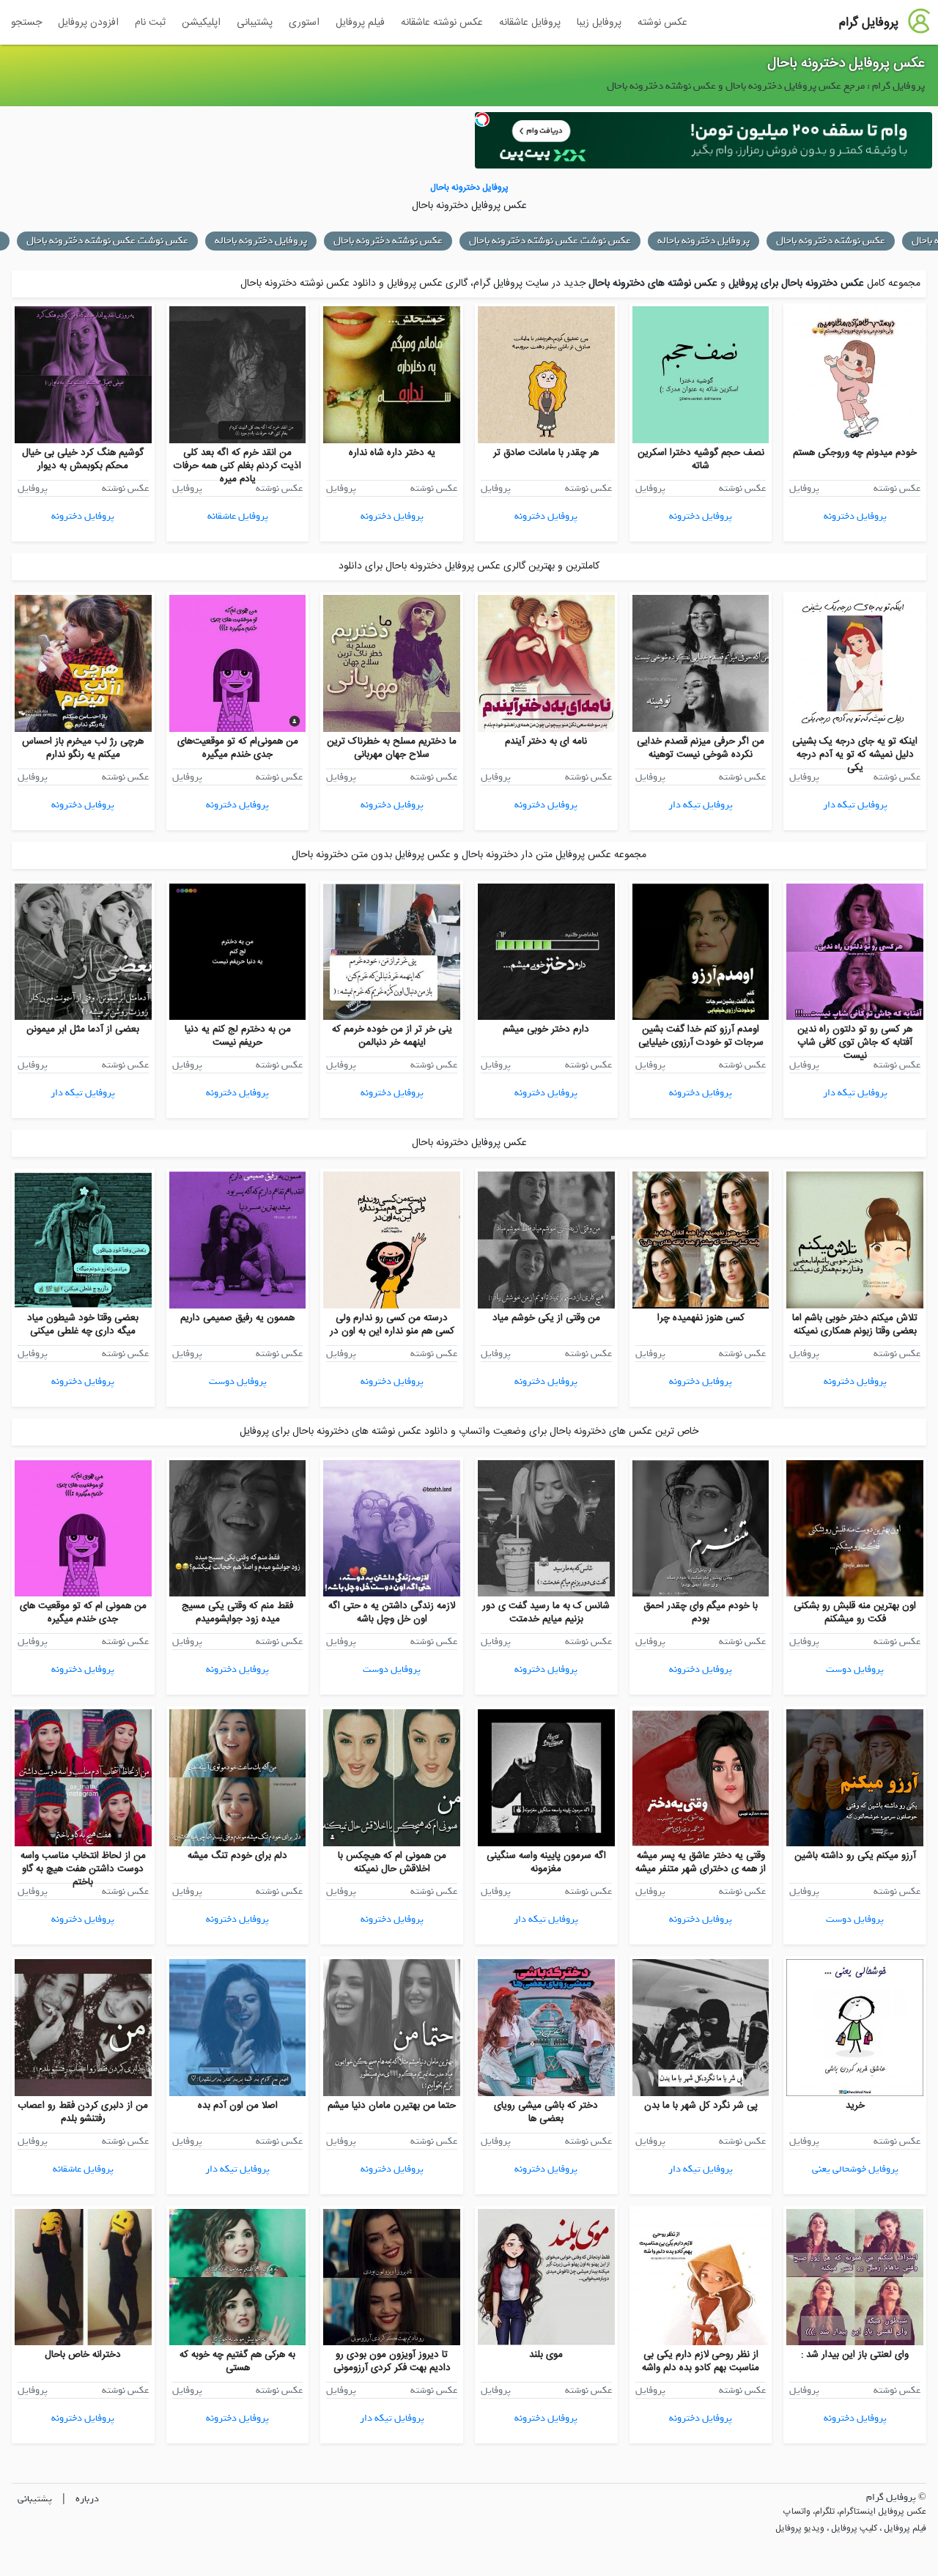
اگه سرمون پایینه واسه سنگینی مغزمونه (546, 1862)
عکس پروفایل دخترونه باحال (846, 64)
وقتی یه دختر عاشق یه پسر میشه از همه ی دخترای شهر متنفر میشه (701, 1862)
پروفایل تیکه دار (855, 805)
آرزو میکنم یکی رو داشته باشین (855, 1856)
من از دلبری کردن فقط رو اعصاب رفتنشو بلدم (83, 2112)
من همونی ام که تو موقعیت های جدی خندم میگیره (83, 1613)
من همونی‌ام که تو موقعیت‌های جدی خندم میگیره (238, 748)
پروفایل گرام (869, 23)
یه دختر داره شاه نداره (392, 453)
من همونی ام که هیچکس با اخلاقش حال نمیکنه (392, 1862)
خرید (855, 2106)
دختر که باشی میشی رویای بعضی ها (546, 2112)
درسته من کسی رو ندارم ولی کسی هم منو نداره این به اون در (392, 1325)
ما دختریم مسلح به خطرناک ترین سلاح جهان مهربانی (392, 748)
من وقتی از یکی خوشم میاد (546, 1318)
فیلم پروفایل (360, 23)
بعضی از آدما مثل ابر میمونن (83, 1029)
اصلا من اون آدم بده (238, 2106)
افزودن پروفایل (88, 23)
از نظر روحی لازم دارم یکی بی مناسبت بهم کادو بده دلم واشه (701, 2361)
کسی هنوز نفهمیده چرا (701, 1318)
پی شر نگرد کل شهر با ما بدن (701, 2106)
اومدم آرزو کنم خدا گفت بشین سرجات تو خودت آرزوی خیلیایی (701, 1036)
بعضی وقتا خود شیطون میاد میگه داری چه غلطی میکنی (83, 1325)
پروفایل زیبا (599, 23)
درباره (87, 2499)
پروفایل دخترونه (855, 516)
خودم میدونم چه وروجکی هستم (855, 453)
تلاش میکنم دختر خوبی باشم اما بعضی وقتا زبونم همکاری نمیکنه (855, 1325)
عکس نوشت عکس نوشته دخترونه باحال (550, 241)
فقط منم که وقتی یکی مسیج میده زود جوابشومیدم (237, 1613)
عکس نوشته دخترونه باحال (831, 241)
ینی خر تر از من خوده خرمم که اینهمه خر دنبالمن (392, 1036)
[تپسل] (482, 119)
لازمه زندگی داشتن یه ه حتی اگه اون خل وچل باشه (392, 1613)
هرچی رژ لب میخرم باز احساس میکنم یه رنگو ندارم (83, 748)
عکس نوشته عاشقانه (442, 23)
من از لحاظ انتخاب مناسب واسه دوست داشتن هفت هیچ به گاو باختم (83, 1869)
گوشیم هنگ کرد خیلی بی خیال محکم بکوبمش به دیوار (83, 459)
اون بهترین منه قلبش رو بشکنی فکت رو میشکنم (855, 1613)
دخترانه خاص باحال (83, 2355)
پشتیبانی (255, 23)
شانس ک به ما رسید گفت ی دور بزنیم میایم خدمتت (546, 1613)
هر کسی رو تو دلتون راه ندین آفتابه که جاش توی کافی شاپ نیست (855, 1043)
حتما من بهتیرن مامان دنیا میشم (392, 2106)
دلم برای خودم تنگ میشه (237, 1856)
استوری (304, 23)
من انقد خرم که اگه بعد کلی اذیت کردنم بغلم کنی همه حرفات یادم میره (237, 466)
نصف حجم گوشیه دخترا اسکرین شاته (701, 459)
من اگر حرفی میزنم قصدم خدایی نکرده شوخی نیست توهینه (701, 748)
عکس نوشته (662, 23)
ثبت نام (150, 23)
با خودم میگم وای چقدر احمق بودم (701, 1613)
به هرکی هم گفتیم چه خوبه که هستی (237, 2361)
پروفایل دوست (238, 1381)
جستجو (26, 23)
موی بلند (546, 2355)
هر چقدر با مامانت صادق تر (546, 453)
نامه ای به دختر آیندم (546, 741)
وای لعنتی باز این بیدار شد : (855, 2355)
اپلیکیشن (201, 23)
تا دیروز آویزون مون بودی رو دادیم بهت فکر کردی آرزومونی (392, 2361)
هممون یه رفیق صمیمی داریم (237, 1318)
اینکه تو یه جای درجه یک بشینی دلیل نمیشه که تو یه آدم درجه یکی (855, 755)
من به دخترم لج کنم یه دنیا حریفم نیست (238, 1036)
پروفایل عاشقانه (530, 23)
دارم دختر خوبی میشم (546, 1029)
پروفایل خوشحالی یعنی (855, 2169)
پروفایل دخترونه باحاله (703, 241)
